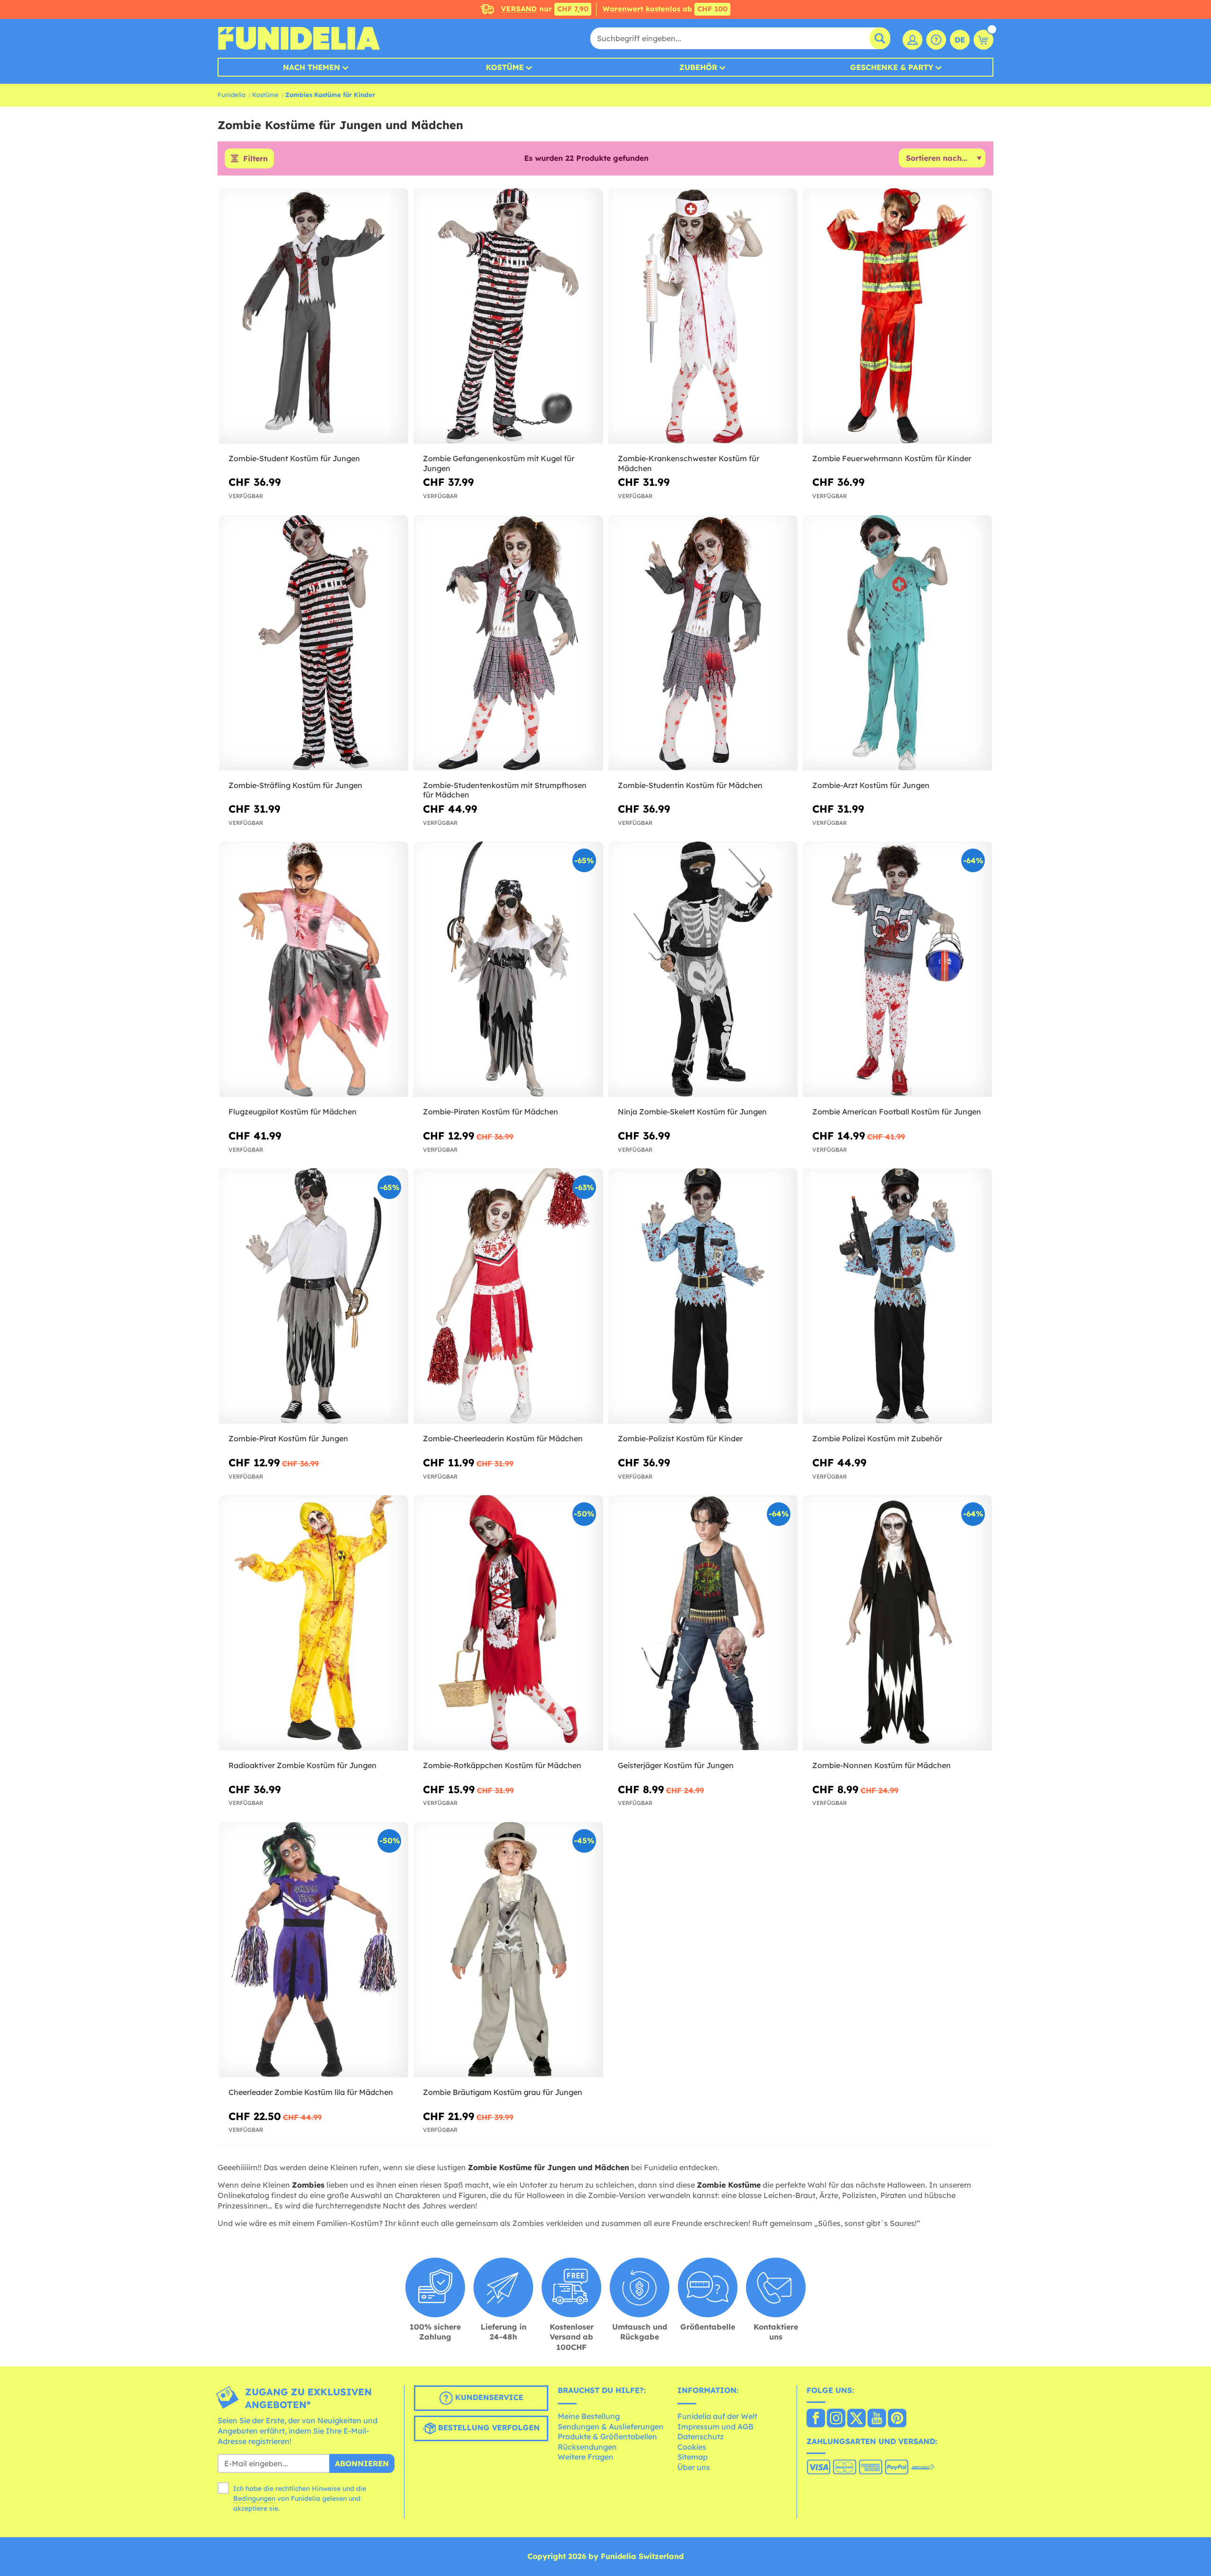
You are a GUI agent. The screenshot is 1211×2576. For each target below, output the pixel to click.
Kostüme (505, 67)
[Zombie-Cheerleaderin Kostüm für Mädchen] (508, 1296)
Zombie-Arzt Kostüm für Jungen (871, 785)
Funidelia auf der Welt (717, 2416)
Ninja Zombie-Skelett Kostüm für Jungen (692, 1112)
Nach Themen (312, 67)
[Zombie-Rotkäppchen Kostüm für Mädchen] (508, 1623)
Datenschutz (701, 2436)
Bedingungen (254, 2498)
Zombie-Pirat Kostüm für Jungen (288, 1438)
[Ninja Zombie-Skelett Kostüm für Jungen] (703, 969)
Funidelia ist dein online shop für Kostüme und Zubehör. (299, 38)
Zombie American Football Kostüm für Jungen (897, 1112)
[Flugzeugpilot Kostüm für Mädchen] (314, 969)
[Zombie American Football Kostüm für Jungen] (897, 969)
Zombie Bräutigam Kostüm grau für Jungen (503, 2092)
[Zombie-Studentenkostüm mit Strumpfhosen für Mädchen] (508, 643)
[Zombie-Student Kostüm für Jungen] (314, 316)
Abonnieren (362, 2463)
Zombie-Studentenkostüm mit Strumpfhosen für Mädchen (505, 790)
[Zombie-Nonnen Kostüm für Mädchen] (897, 1623)
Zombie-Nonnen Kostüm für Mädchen (882, 1765)
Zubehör (698, 67)
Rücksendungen (587, 2447)
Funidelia (232, 95)
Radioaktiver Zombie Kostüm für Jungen (303, 1765)
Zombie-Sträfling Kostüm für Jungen (295, 785)
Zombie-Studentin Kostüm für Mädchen (690, 785)
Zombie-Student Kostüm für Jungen (294, 458)
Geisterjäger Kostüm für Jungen (676, 1765)
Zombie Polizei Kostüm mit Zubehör (877, 1438)
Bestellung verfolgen (488, 2428)
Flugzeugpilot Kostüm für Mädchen (293, 1112)
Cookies (692, 2447)
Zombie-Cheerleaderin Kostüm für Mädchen (503, 1438)
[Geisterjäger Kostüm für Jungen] (703, 1623)
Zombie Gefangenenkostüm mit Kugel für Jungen (499, 463)
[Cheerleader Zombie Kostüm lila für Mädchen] (314, 1950)
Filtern (255, 158)
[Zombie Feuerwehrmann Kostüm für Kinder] (897, 316)
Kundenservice (488, 2398)
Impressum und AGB (715, 2427)
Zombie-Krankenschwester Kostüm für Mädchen (689, 463)
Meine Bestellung (589, 2416)
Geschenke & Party (892, 67)
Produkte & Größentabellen (607, 2436)
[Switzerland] (816, 2419)
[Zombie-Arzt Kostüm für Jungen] (897, 643)
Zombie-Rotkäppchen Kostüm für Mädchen (502, 1765)
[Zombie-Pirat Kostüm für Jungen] (314, 1296)
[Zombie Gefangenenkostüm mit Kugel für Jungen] (508, 316)
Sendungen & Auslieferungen (611, 2427)
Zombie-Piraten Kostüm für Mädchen (491, 1112)
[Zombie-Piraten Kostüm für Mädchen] (508, 969)
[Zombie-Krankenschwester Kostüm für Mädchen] (703, 316)
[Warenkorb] (983, 40)
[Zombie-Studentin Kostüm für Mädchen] (703, 643)
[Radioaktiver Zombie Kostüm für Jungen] (314, 1623)
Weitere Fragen (586, 2457)
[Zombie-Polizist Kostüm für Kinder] (703, 1296)
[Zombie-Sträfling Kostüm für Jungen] (314, 643)
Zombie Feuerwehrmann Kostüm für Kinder (892, 458)
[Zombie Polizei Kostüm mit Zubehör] (897, 1296)
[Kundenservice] (936, 40)
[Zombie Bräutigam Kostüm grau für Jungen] (508, 1950)
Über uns (694, 2467)
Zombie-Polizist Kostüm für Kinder (680, 1438)
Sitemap (693, 2457)
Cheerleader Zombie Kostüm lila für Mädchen (311, 2092)
